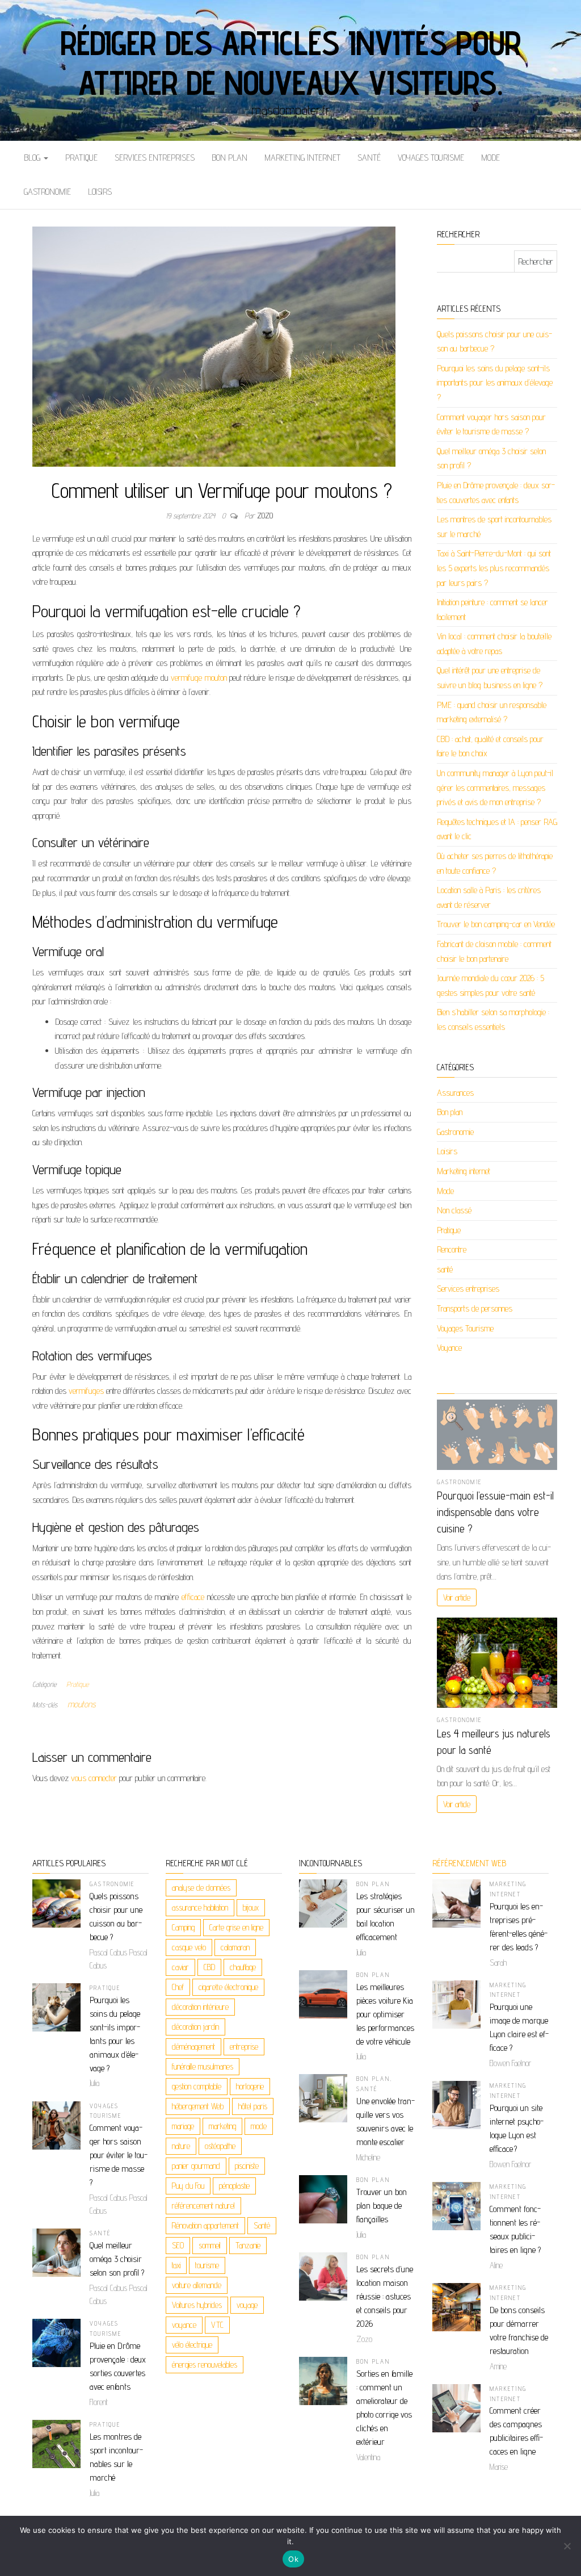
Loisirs (100, 192)
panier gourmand (196, 2166)
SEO (178, 2245)
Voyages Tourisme (431, 158)
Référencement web (469, 1863)
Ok (293, 2559)
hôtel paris (253, 2106)
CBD (209, 1967)
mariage (183, 2126)
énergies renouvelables (205, 2365)
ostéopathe (220, 2146)
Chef (178, 1987)
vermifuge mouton (199, 678)
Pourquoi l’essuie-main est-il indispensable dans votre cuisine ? (495, 1512)
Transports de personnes (475, 1308)
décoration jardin (195, 2027)
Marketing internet (302, 158)
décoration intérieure (200, 2007)
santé (369, 158)
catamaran (235, 1947)
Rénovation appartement (205, 2225)
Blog (33, 158)
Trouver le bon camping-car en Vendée (496, 924)
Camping (183, 1927)
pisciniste (247, 2166)
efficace (193, 1597)
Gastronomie (47, 192)
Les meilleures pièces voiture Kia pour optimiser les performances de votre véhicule (385, 2014)
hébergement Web (198, 2106)
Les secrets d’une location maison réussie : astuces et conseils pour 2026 (385, 2296)
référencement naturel (203, 2206)
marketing (222, 2126)
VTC (217, 2325)
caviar (180, 1967)
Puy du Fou (188, 2186)
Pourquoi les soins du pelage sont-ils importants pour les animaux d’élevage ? (495, 383)
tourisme (207, 2265)
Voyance (449, 1348)
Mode (491, 158)
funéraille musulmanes (203, 2066)
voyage (247, 2305)
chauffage (243, 1967)
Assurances (455, 1093)
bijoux (251, 1907)
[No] (567, 2546)
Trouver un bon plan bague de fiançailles (382, 2206)
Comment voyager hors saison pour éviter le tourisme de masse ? (119, 2155)
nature (181, 2146)
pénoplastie (234, 2186)
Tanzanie (248, 2245)
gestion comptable (197, 2086)
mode (259, 2126)
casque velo (189, 1947)
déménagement (193, 2047)
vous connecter (94, 1778)
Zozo (265, 516)
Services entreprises (155, 158)
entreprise (244, 2047)
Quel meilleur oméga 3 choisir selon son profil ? (117, 2259)
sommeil (210, 2245)
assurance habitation (200, 1907)
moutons (82, 1704)
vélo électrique (192, 2345)
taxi (176, 2265)
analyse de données (201, 1888)
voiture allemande (197, 2285)
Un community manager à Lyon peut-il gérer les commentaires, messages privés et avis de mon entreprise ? (495, 788)
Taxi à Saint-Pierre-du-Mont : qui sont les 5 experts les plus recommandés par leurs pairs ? (494, 568)
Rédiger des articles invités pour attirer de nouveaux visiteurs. (290, 62)
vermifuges (86, 1391)
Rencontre (452, 1249)
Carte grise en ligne (236, 1927)
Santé (262, 2225)
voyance (184, 2325)
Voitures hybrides (197, 2305)
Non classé (454, 1210)
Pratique (81, 158)
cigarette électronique (228, 1987)
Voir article (457, 1597)
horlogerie (250, 2086)
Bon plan (230, 158)
